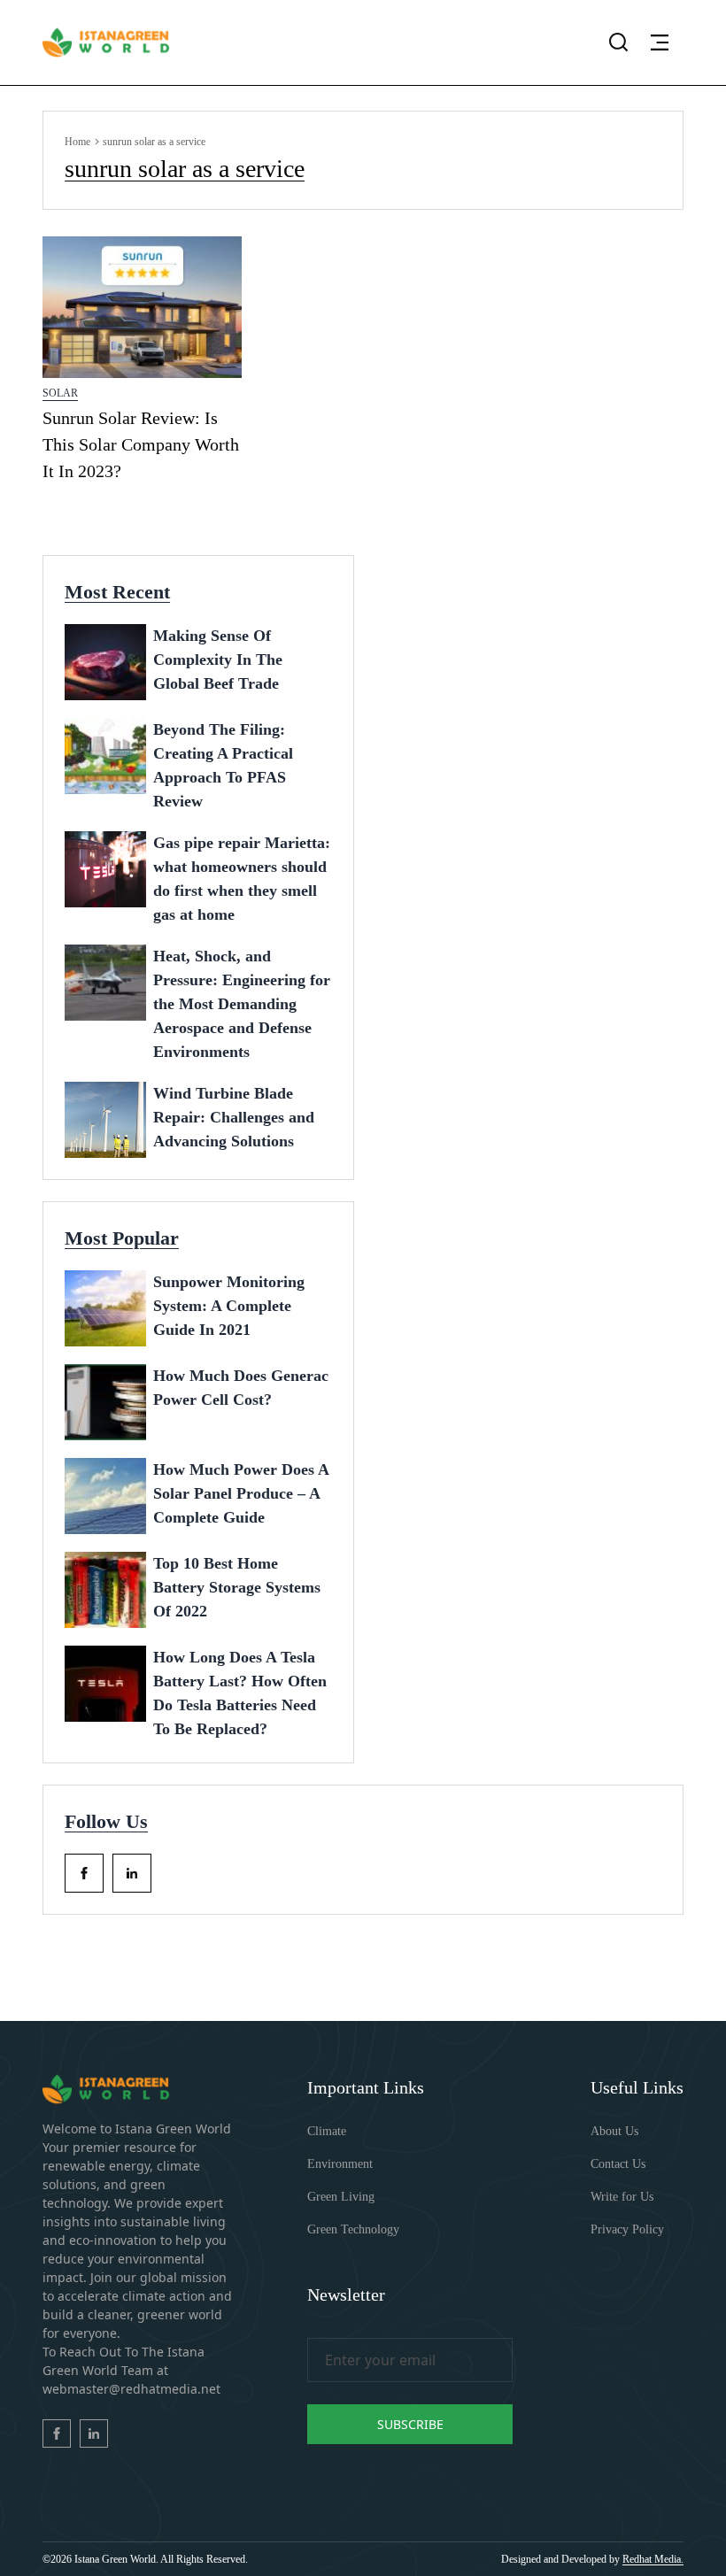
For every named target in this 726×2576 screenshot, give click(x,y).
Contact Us (618, 2164)
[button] (660, 42)
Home (77, 142)
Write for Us (622, 2197)
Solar (60, 393)
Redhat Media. (653, 2559)
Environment (340, 2164)
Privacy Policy (627, 2229)
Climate (327, 2131)
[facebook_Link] (84, 1873)
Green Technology (353, 2229)
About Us (614, 2131)
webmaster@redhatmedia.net (131, 2389)
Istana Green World (115, 2559)
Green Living (341, 2197)
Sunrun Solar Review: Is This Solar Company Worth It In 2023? (141, 444)
